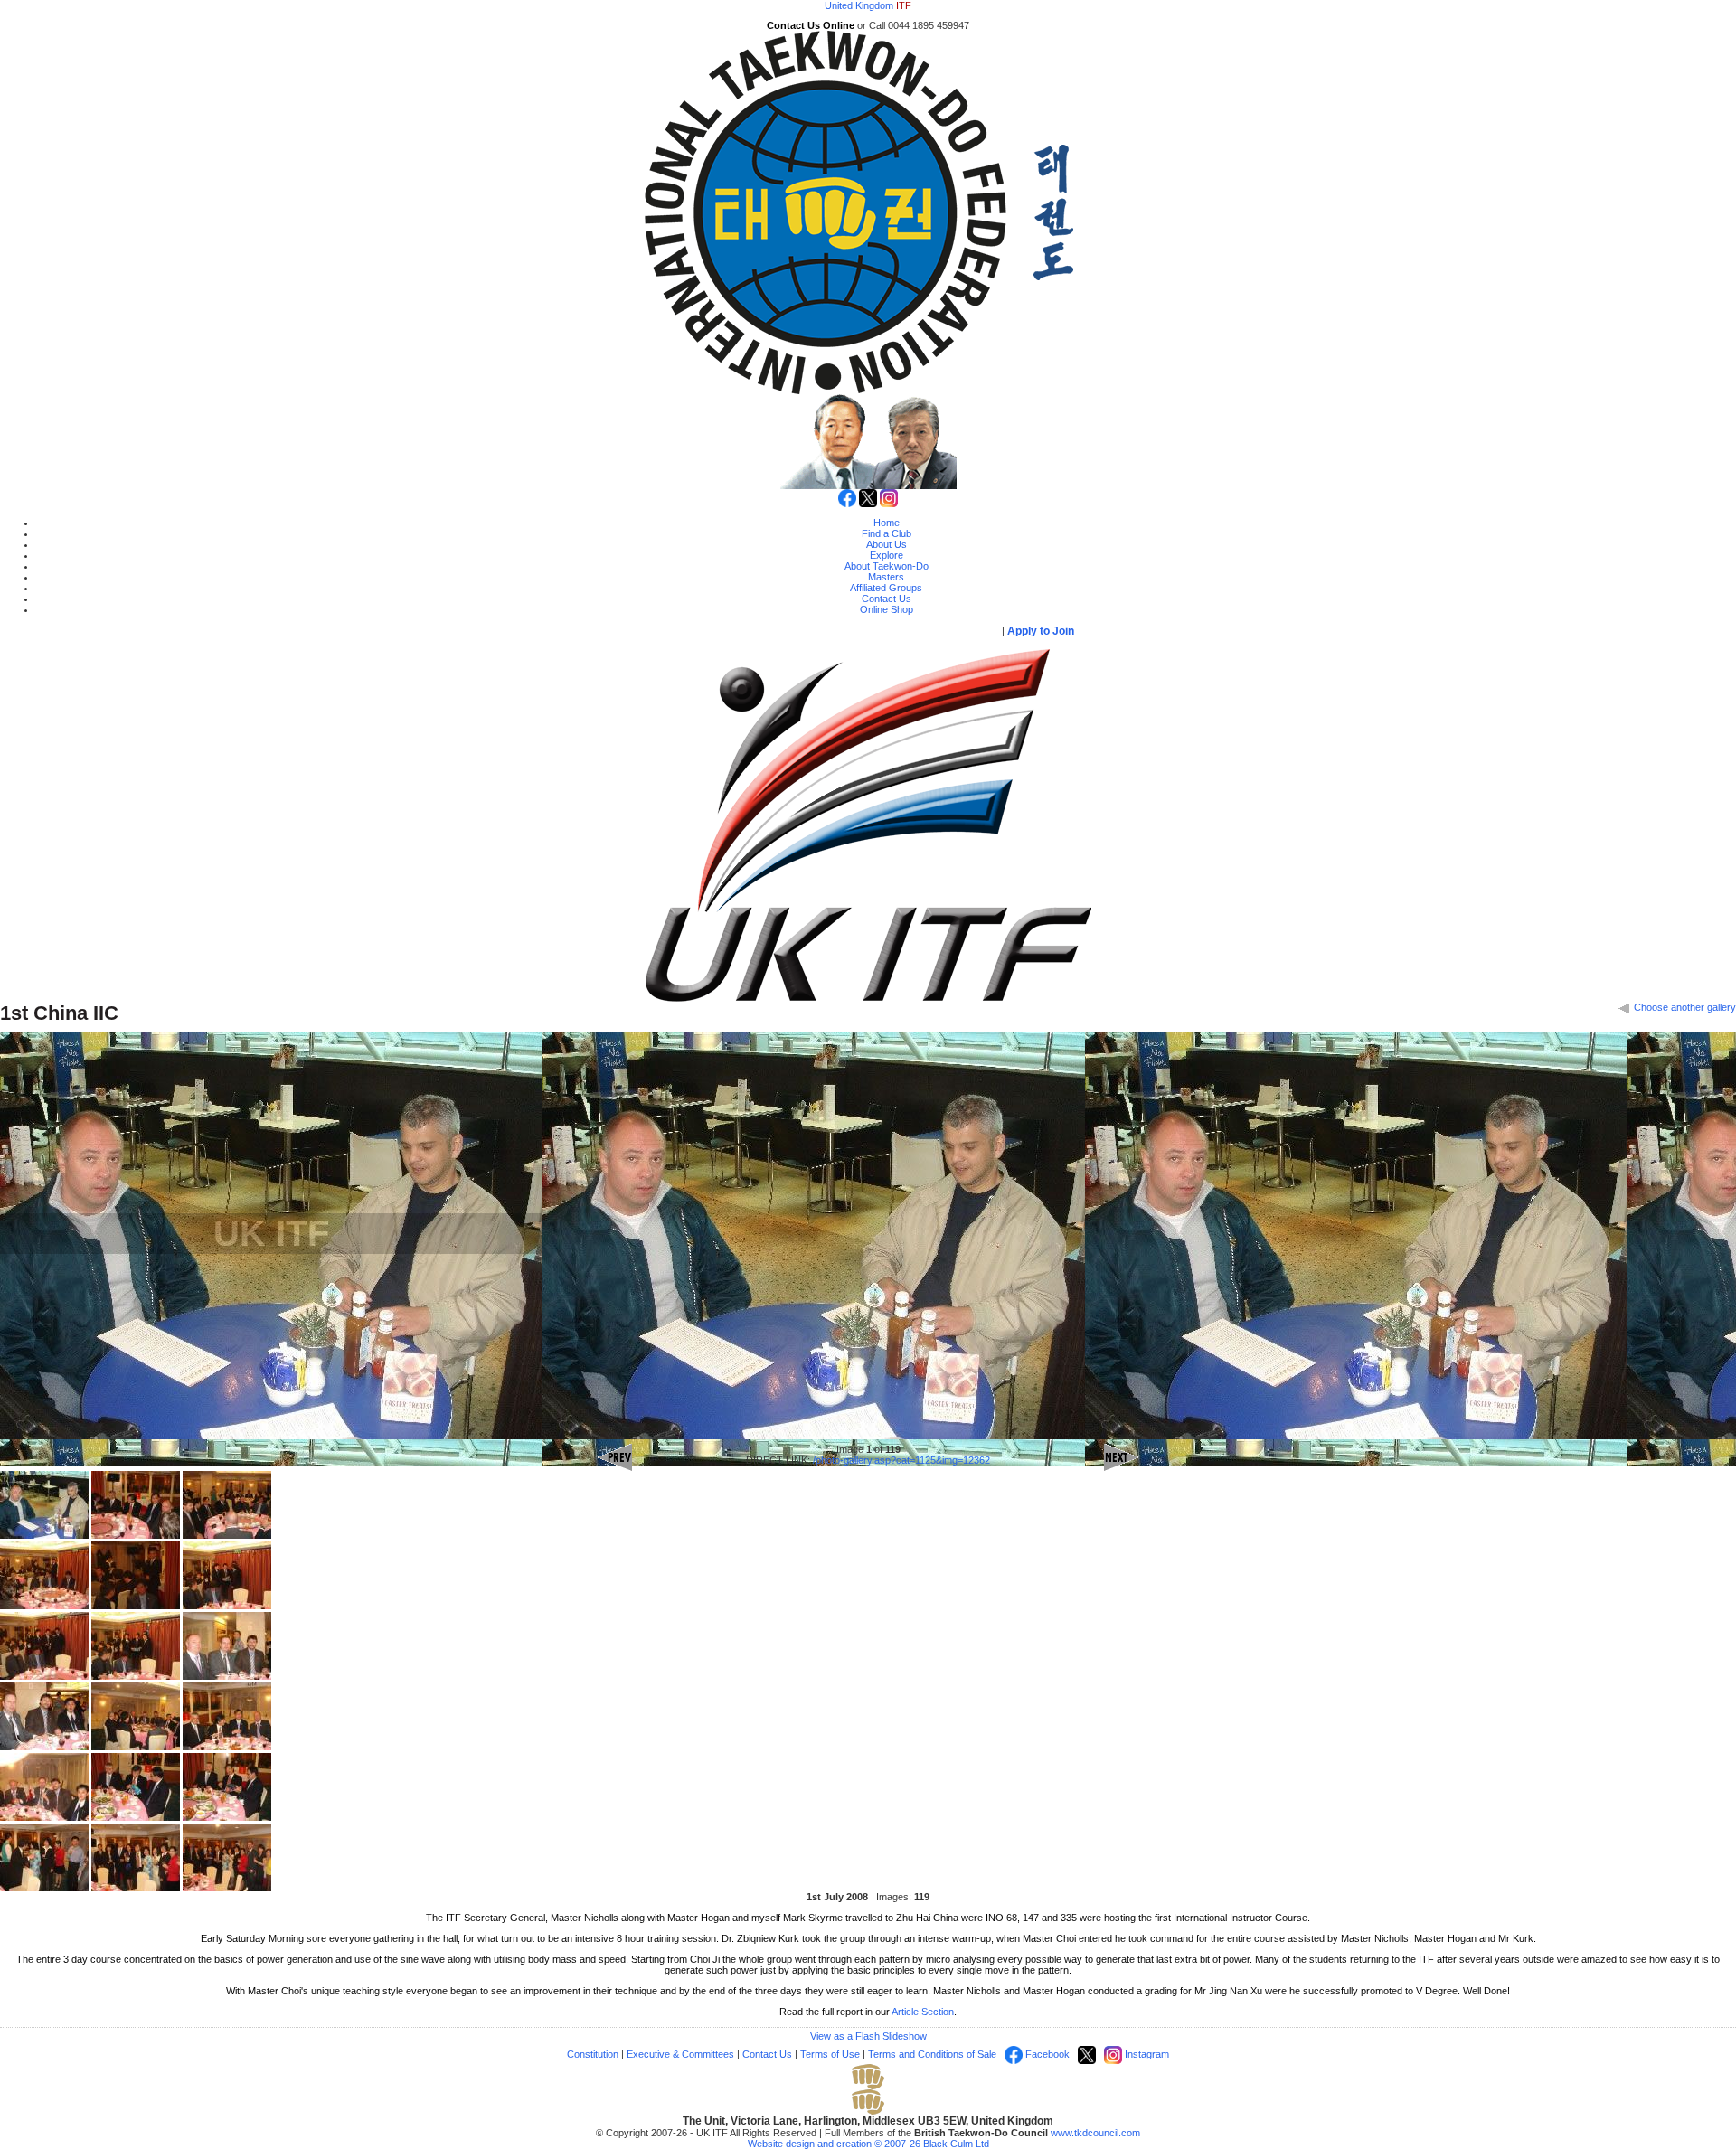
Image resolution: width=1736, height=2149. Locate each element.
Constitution (593, 2054)
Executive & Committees (680, 2054)
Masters (886, 577)
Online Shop (887, 609)
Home (887, 523)
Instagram (1146, 2054)
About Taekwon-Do (887, 566)
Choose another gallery (1684, 1007)
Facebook (1046, 2054)
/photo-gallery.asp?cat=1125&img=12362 (901, 1460)
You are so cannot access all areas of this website (830, 631)
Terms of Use (830, 2054)
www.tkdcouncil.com (1095, 2133)
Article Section (923, 2012)
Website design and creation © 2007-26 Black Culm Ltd (868, 2144)
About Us (887, 544)
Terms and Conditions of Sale (932, 2054)
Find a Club (887, 533)
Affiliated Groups (886, 588)
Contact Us (887, 599)
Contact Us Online (811, 25)
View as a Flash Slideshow (868, 2036)
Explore (887, 555)
